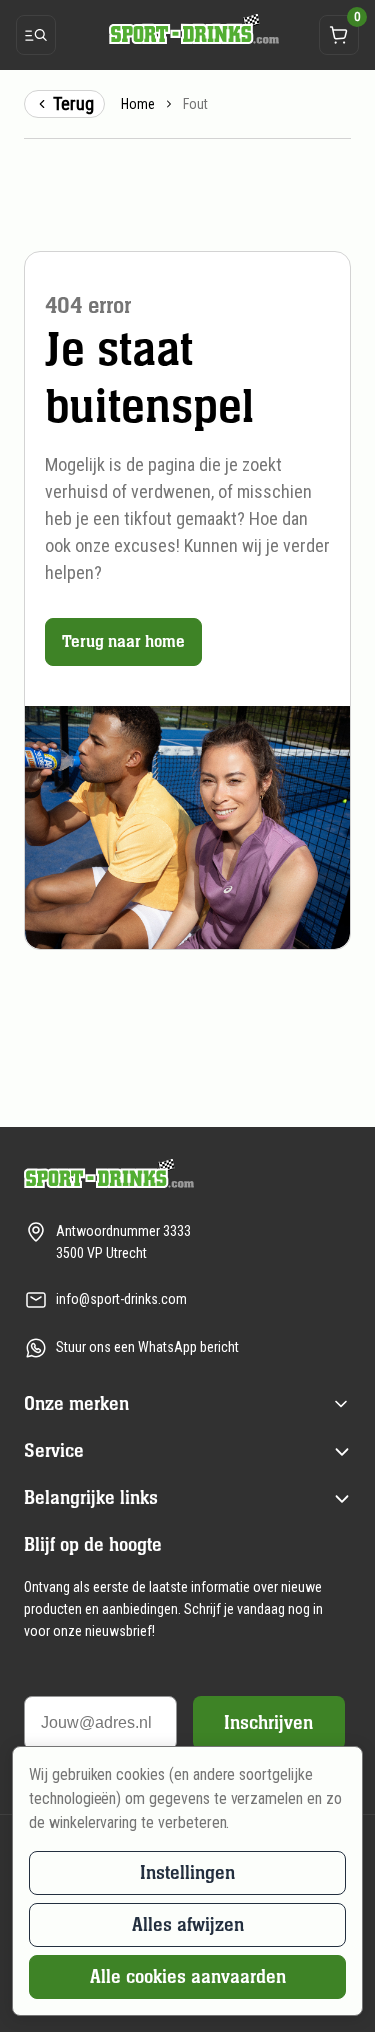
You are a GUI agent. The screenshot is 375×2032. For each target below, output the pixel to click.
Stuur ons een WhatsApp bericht (147, 1347)
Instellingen (187, 1872)
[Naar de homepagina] (188, 28)
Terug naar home (123, 641)
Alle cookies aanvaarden (188, 1976)
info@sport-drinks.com (121, 1299)
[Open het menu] (36, 35)
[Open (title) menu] (341, 1404)
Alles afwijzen (188, 1924)
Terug (73, 103)
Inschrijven (268, 1722)
